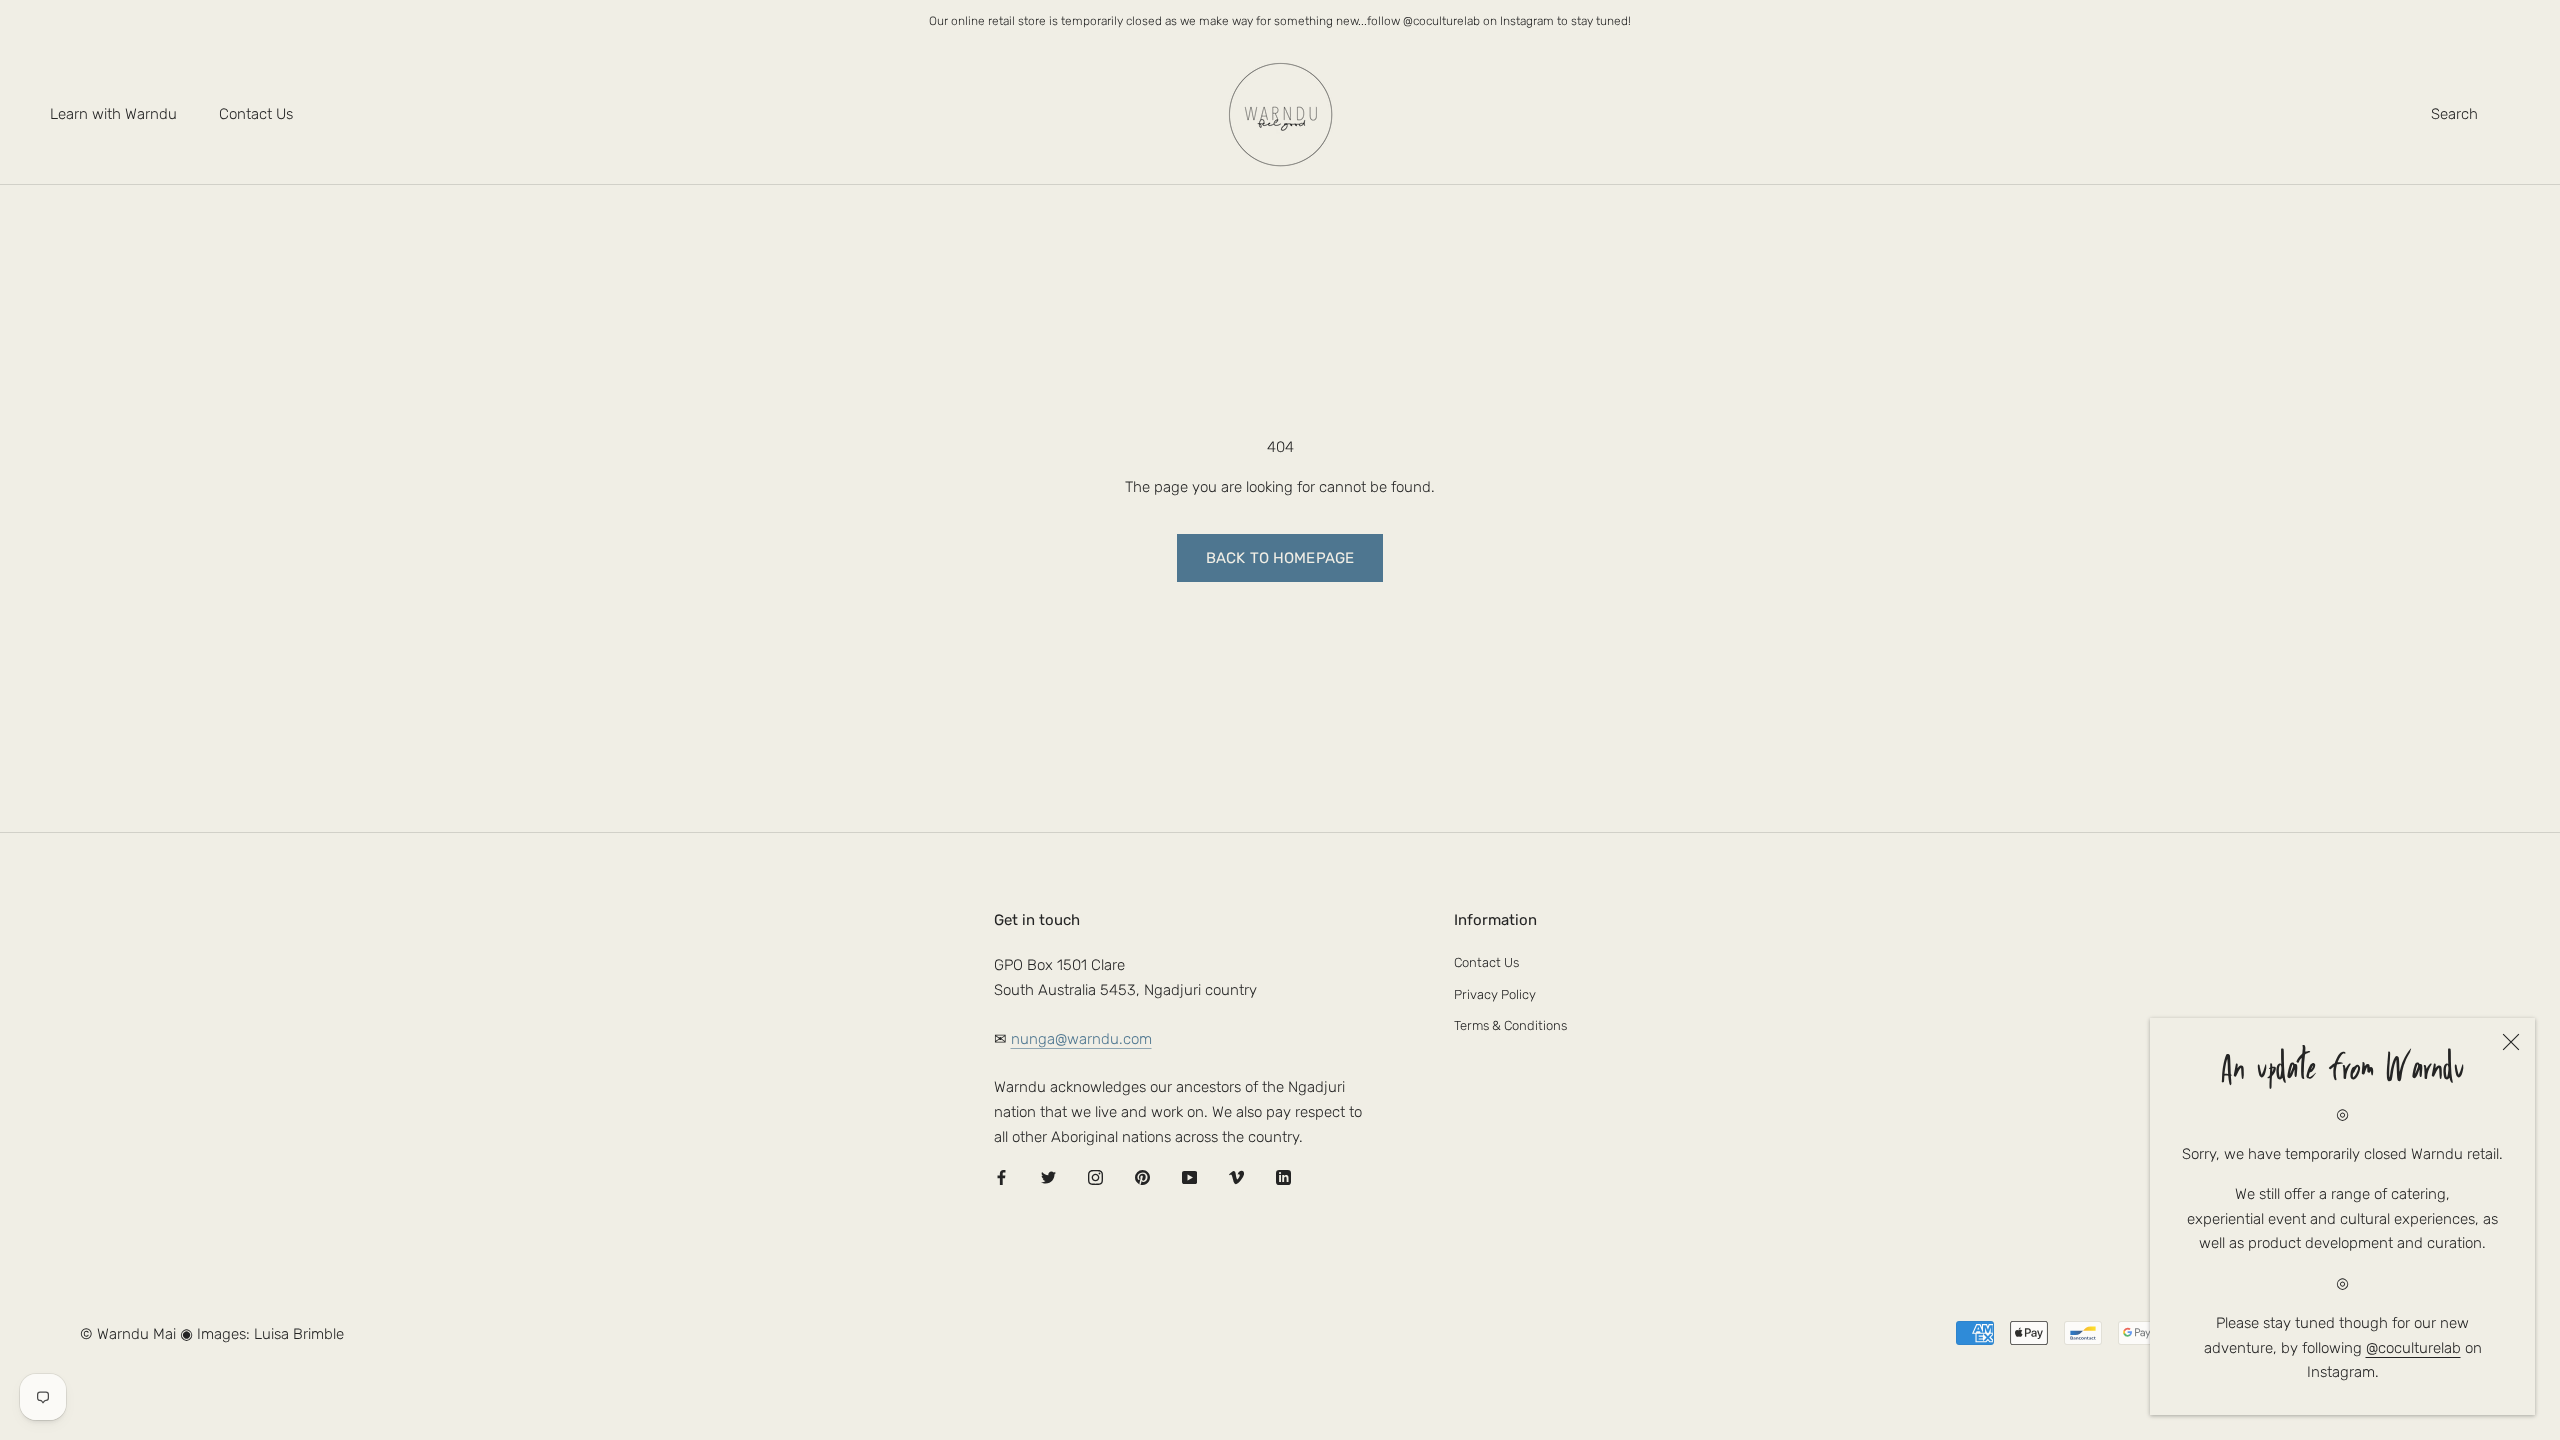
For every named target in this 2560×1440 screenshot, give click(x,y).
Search (2454, 114)
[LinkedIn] (1283, 1177)
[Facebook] (1001, 1177)
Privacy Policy (1495, 994)
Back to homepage (1280, 558)
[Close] (2511, 1042)
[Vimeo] (1236, 1177)
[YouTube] (1189, 1177)
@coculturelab (2413, 1348)
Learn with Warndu (113, 114)
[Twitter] (1048, 1177)
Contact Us (256, 114)
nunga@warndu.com (1081, 1039)
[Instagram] (1095, 1177)
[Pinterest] (1142, 1177)
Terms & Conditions (1510, 1025)
